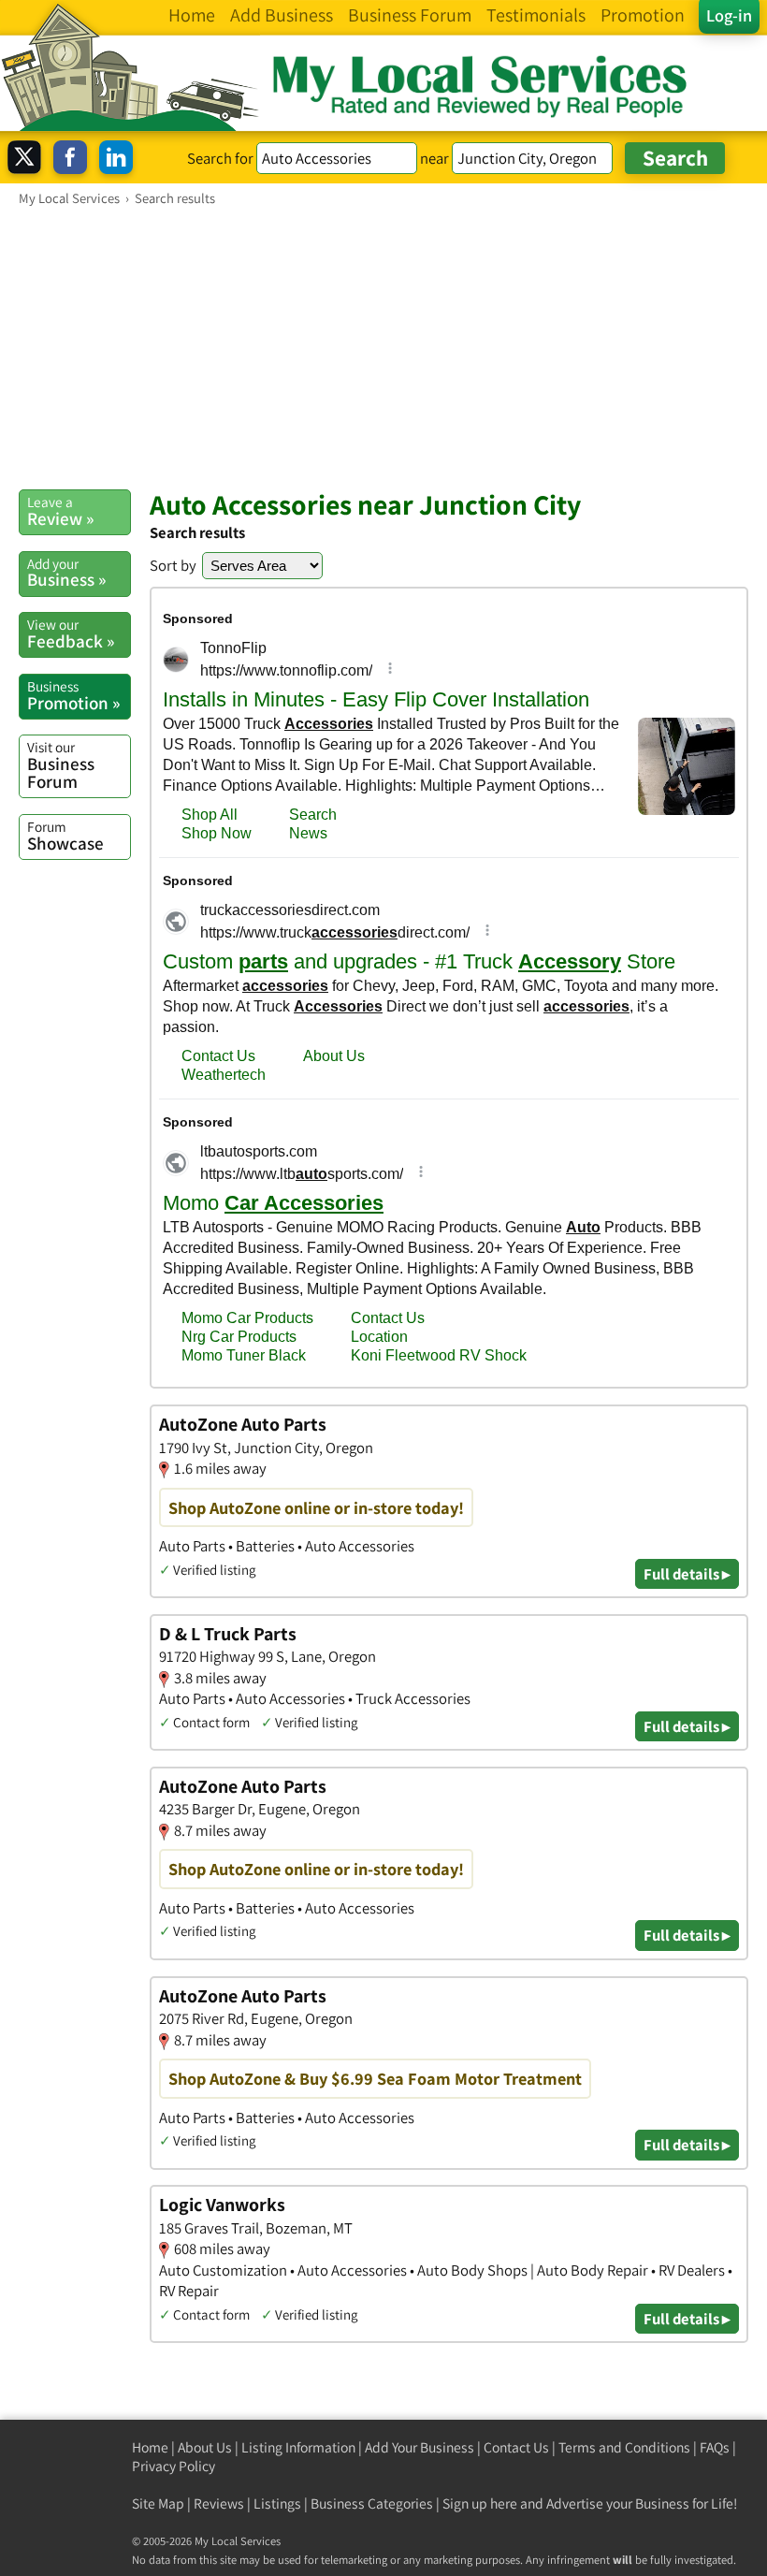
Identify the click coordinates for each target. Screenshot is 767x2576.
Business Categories (372, 2503)
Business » (66, 573)
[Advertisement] (383, 347)
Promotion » (73, 695)
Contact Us (516, 2447)
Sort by (173, 565)
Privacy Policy (174, 2466)
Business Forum (61, 765)
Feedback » (71, 633)
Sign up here (480, 2503)
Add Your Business (420, 2447)
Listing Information (298, 2447)
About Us (205, 2447)
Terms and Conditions (624, 2447)
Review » (60, 511)
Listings (277, 2503)
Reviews (219, 2503)
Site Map (158, 2503)
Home (150, 2447)
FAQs (715, 2447)
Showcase (65, 836)
